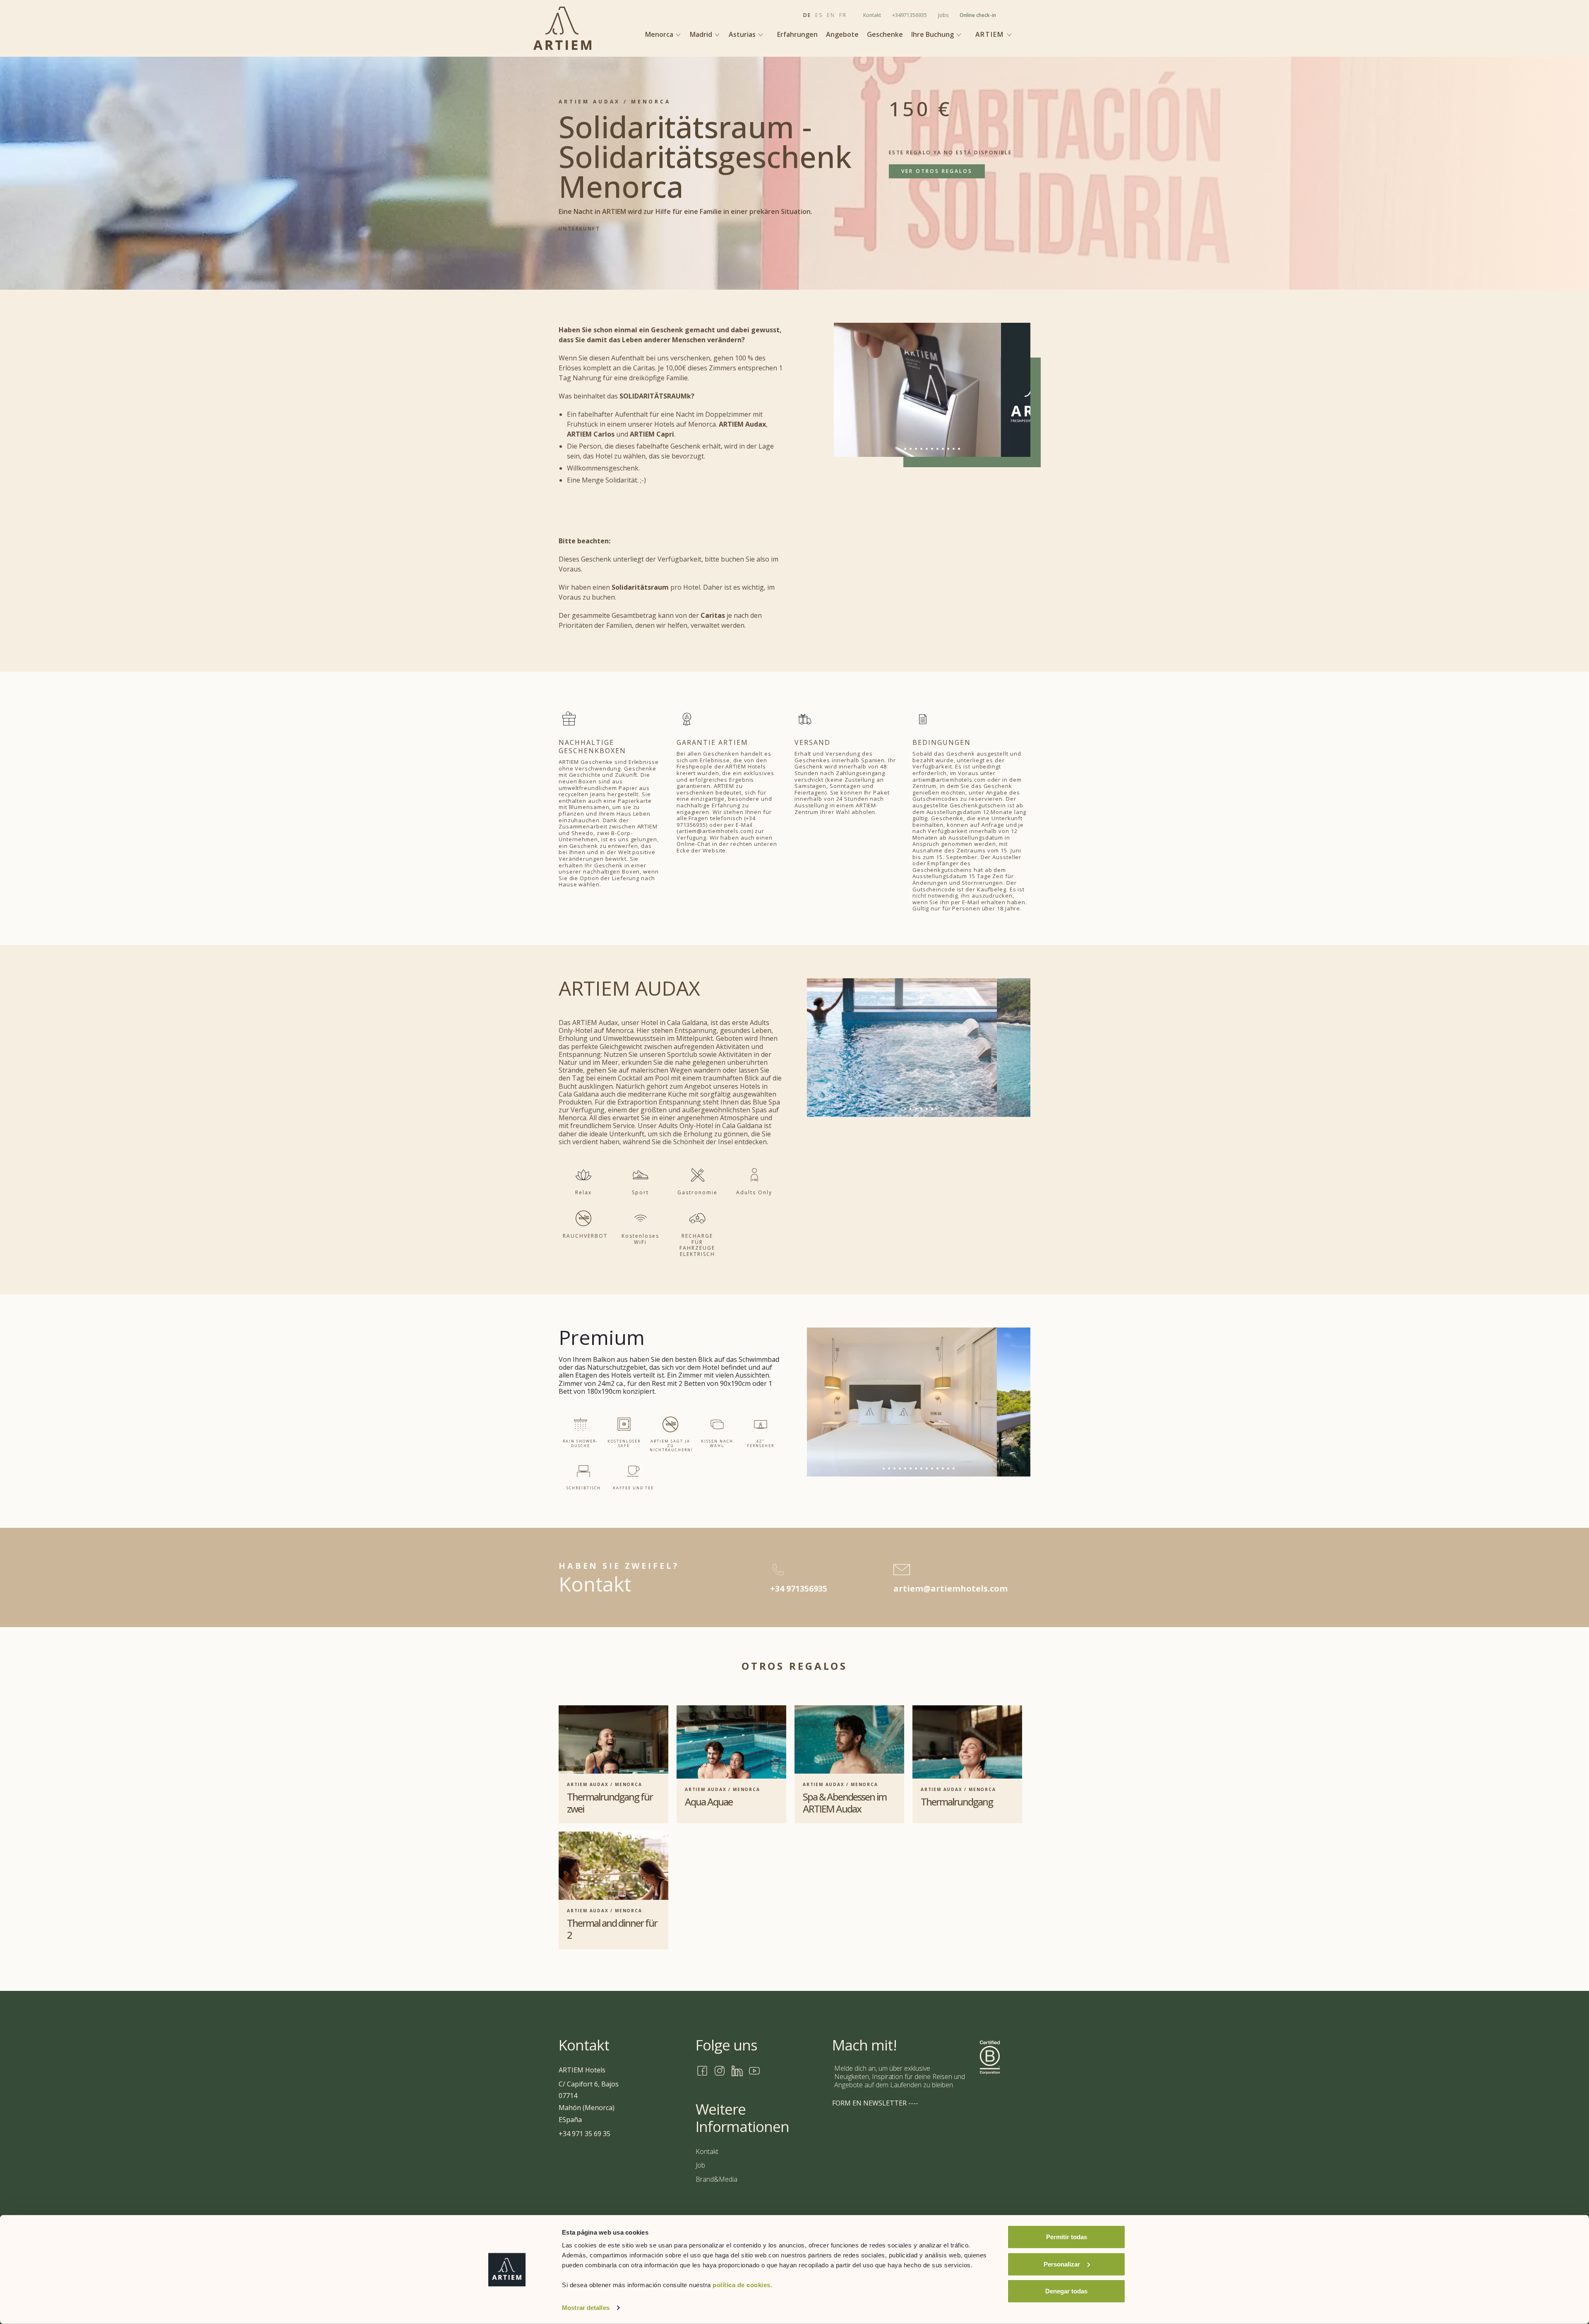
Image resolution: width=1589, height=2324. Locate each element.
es (819, 15)
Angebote (842, 35)
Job (700, 2165)
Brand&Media (716, 2179)
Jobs (943, 15)
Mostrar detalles (586, 2308)
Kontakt (872, 15)
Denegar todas (1066, 2291)
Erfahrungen (797, 35)
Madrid (702, 34)
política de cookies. (742, 2285)
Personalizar (1062, 2264)
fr (843, 15)
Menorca (660, 34)
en (831, 15)
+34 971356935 (799, 1589)
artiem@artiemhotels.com (951, 1589)
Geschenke (885, 35)
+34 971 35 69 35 (584, 2134)
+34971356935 (910, 15)
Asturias (743, 34)
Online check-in (978, 15)
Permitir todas (1067, 2237)
